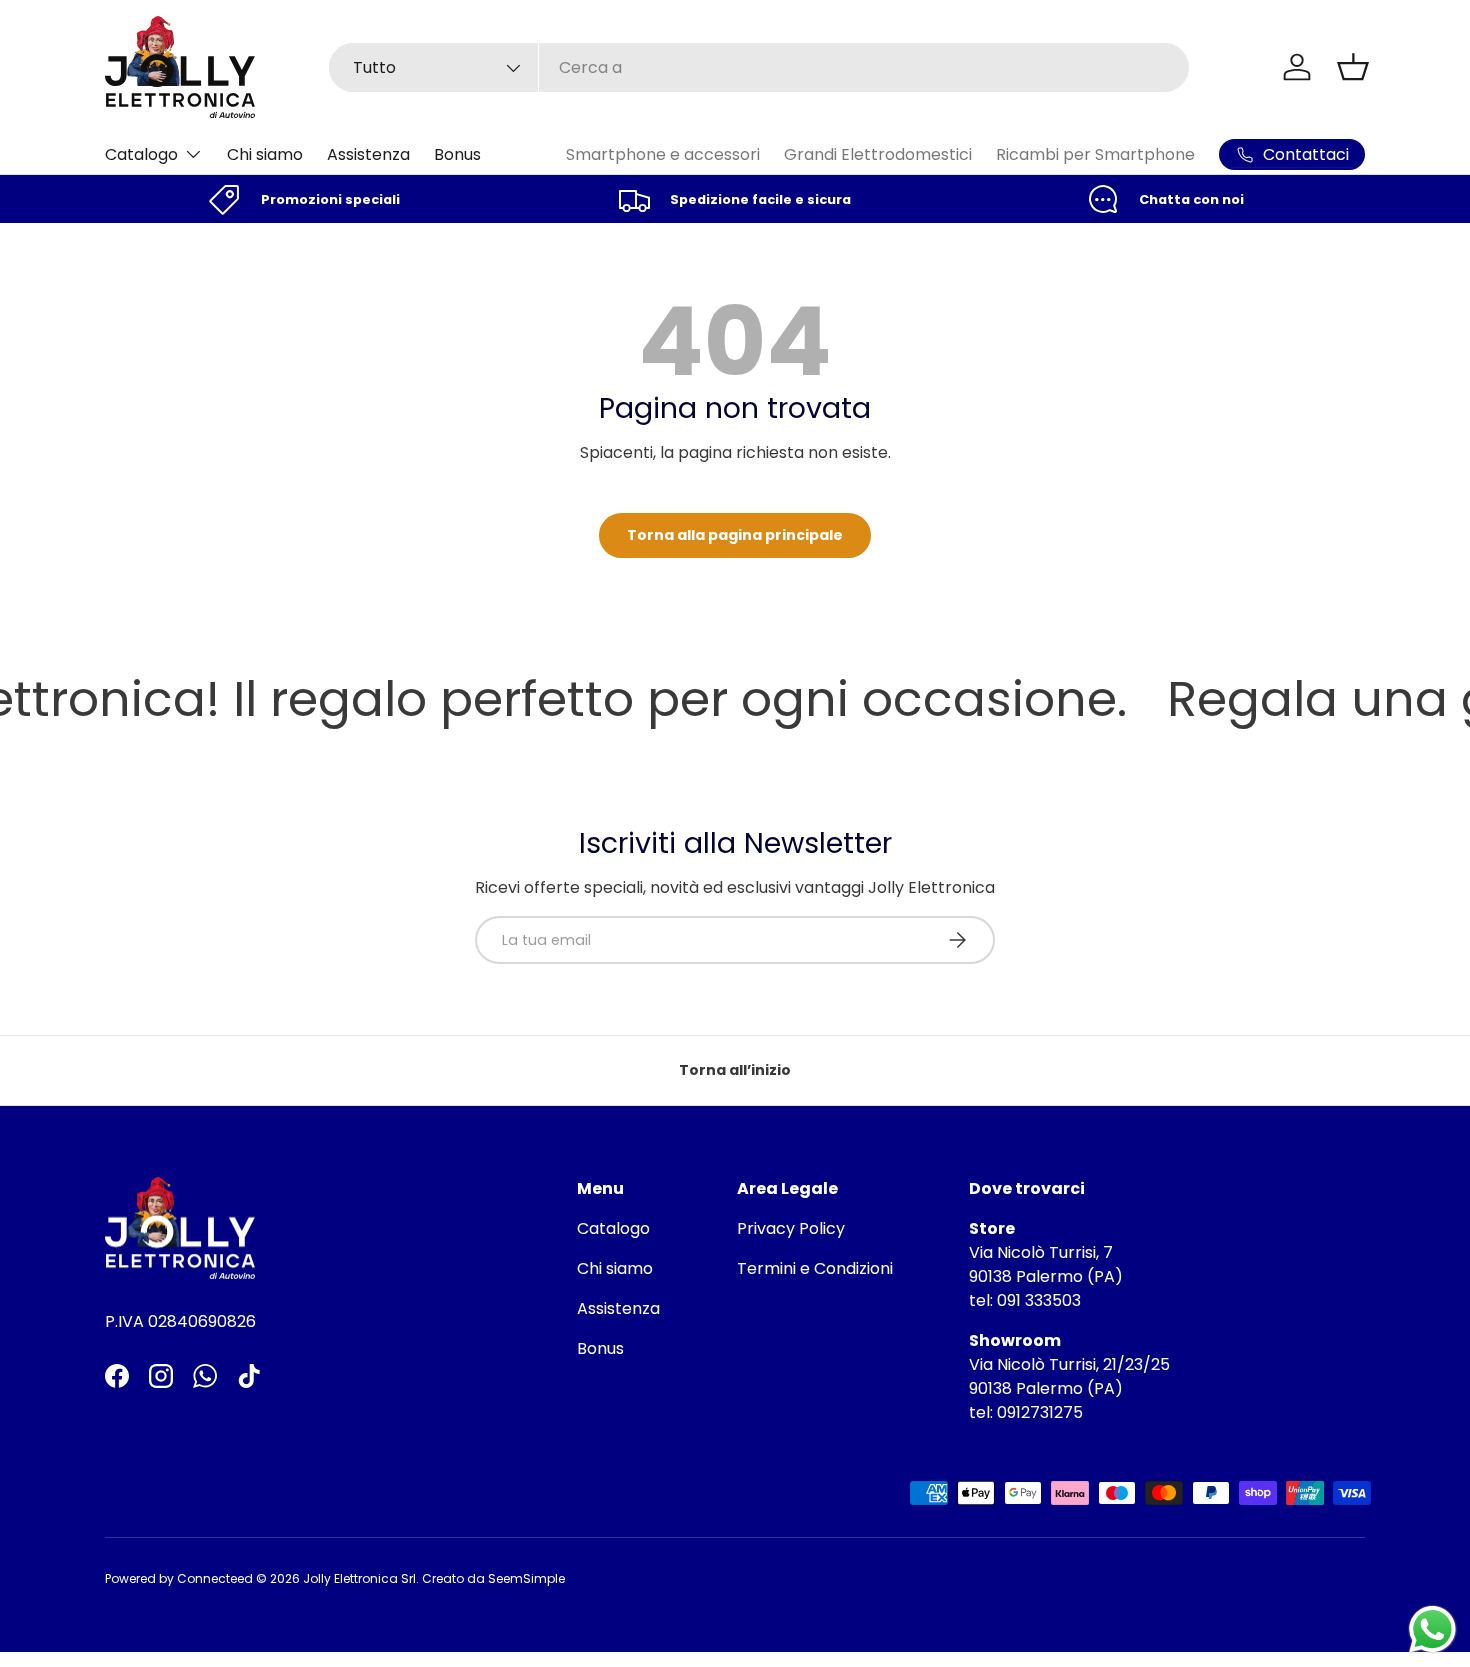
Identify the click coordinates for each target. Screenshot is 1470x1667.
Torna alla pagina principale (735, 535)
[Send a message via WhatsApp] (1432, 1629)
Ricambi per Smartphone (1095, 154)
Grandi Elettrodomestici (878, 154)
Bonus (457, 154)
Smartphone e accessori (663, 154)
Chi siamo (265, 154)
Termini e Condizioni (815, 1268)
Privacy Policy (791, 1228)
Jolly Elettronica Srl (359, 1578)
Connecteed (215, 1578)
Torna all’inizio (735, 1070)
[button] (1353, 67)
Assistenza (368, 154)
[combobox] (759, 67)
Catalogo (141, 154)
